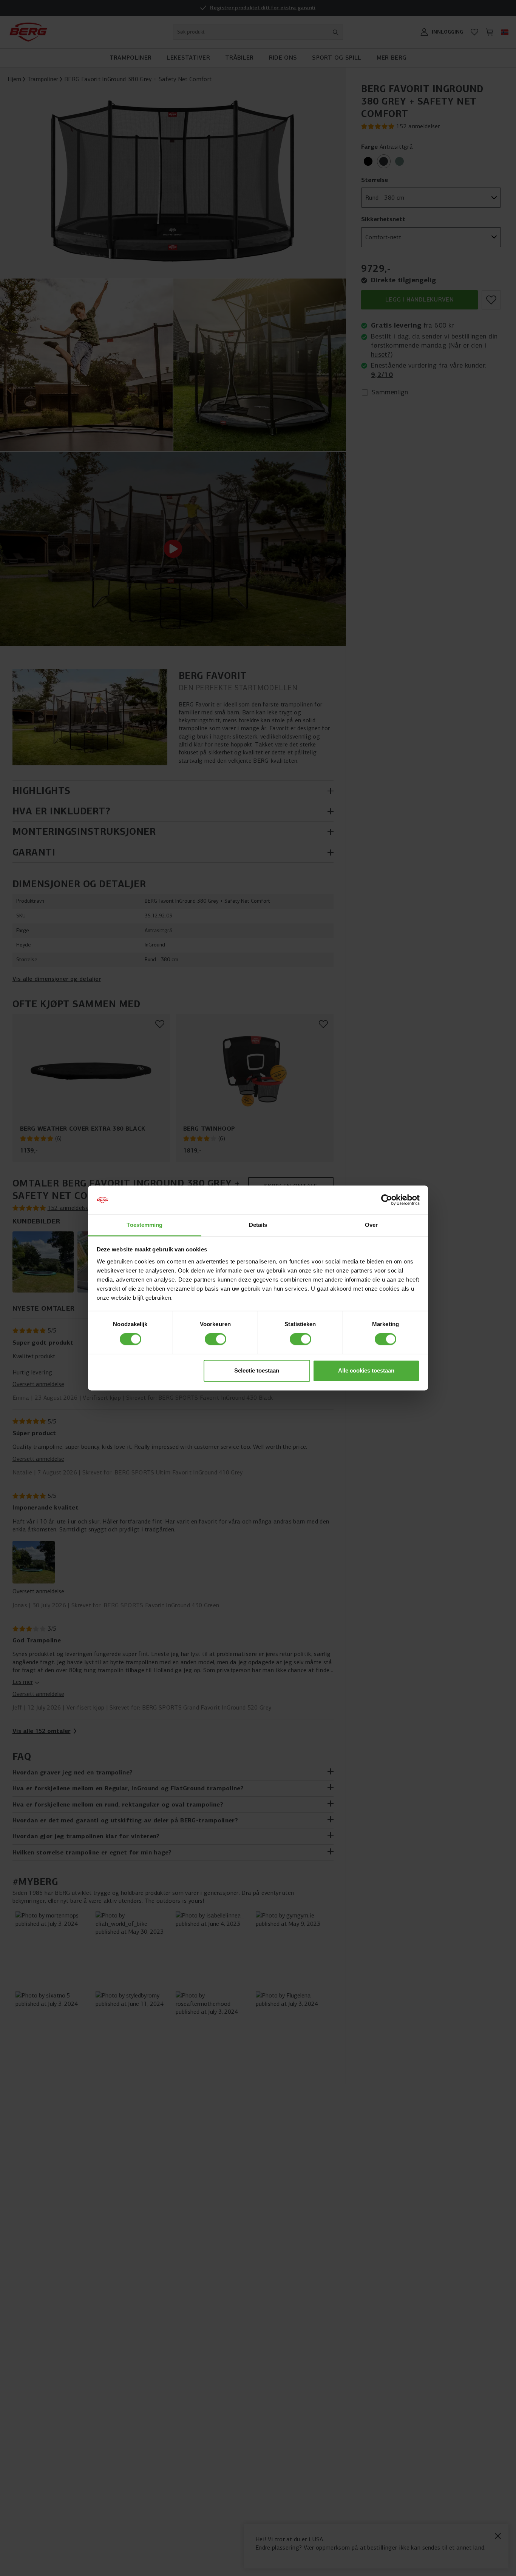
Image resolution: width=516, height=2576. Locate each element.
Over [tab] (371, 1225)
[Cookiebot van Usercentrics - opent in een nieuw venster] (387, 1200)
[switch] (216, 1339)
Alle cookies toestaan (366, 1370)
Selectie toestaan (257, 1370)
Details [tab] (258, 1225)
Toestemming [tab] (144, 1225)
